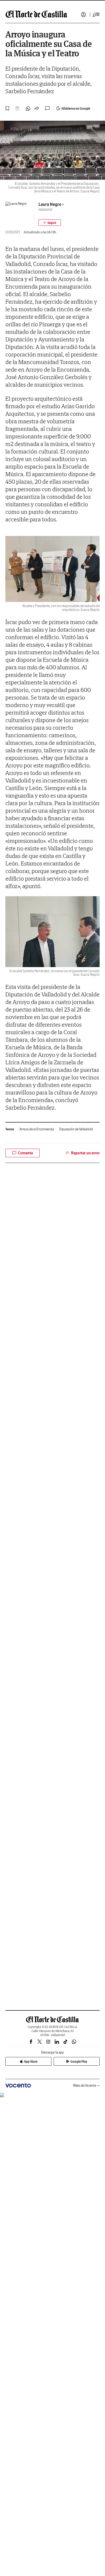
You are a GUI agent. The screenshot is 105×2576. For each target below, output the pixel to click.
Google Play (79, 2061)
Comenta (25, 1153)
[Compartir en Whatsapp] (28, 109)
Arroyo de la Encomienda (37, 1129)
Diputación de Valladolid (76, 1129)
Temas (10, 1129)
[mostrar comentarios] (48, 108)
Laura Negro (50, 204)
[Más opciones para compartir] (37, 109)
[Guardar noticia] (8, 108)
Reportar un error (85, 1153)
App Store (31, 2061)
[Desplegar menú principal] (96, 15)
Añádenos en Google (76, 108)
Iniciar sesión (83, 15)
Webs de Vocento (85, 2085)
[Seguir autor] (50, 223)
